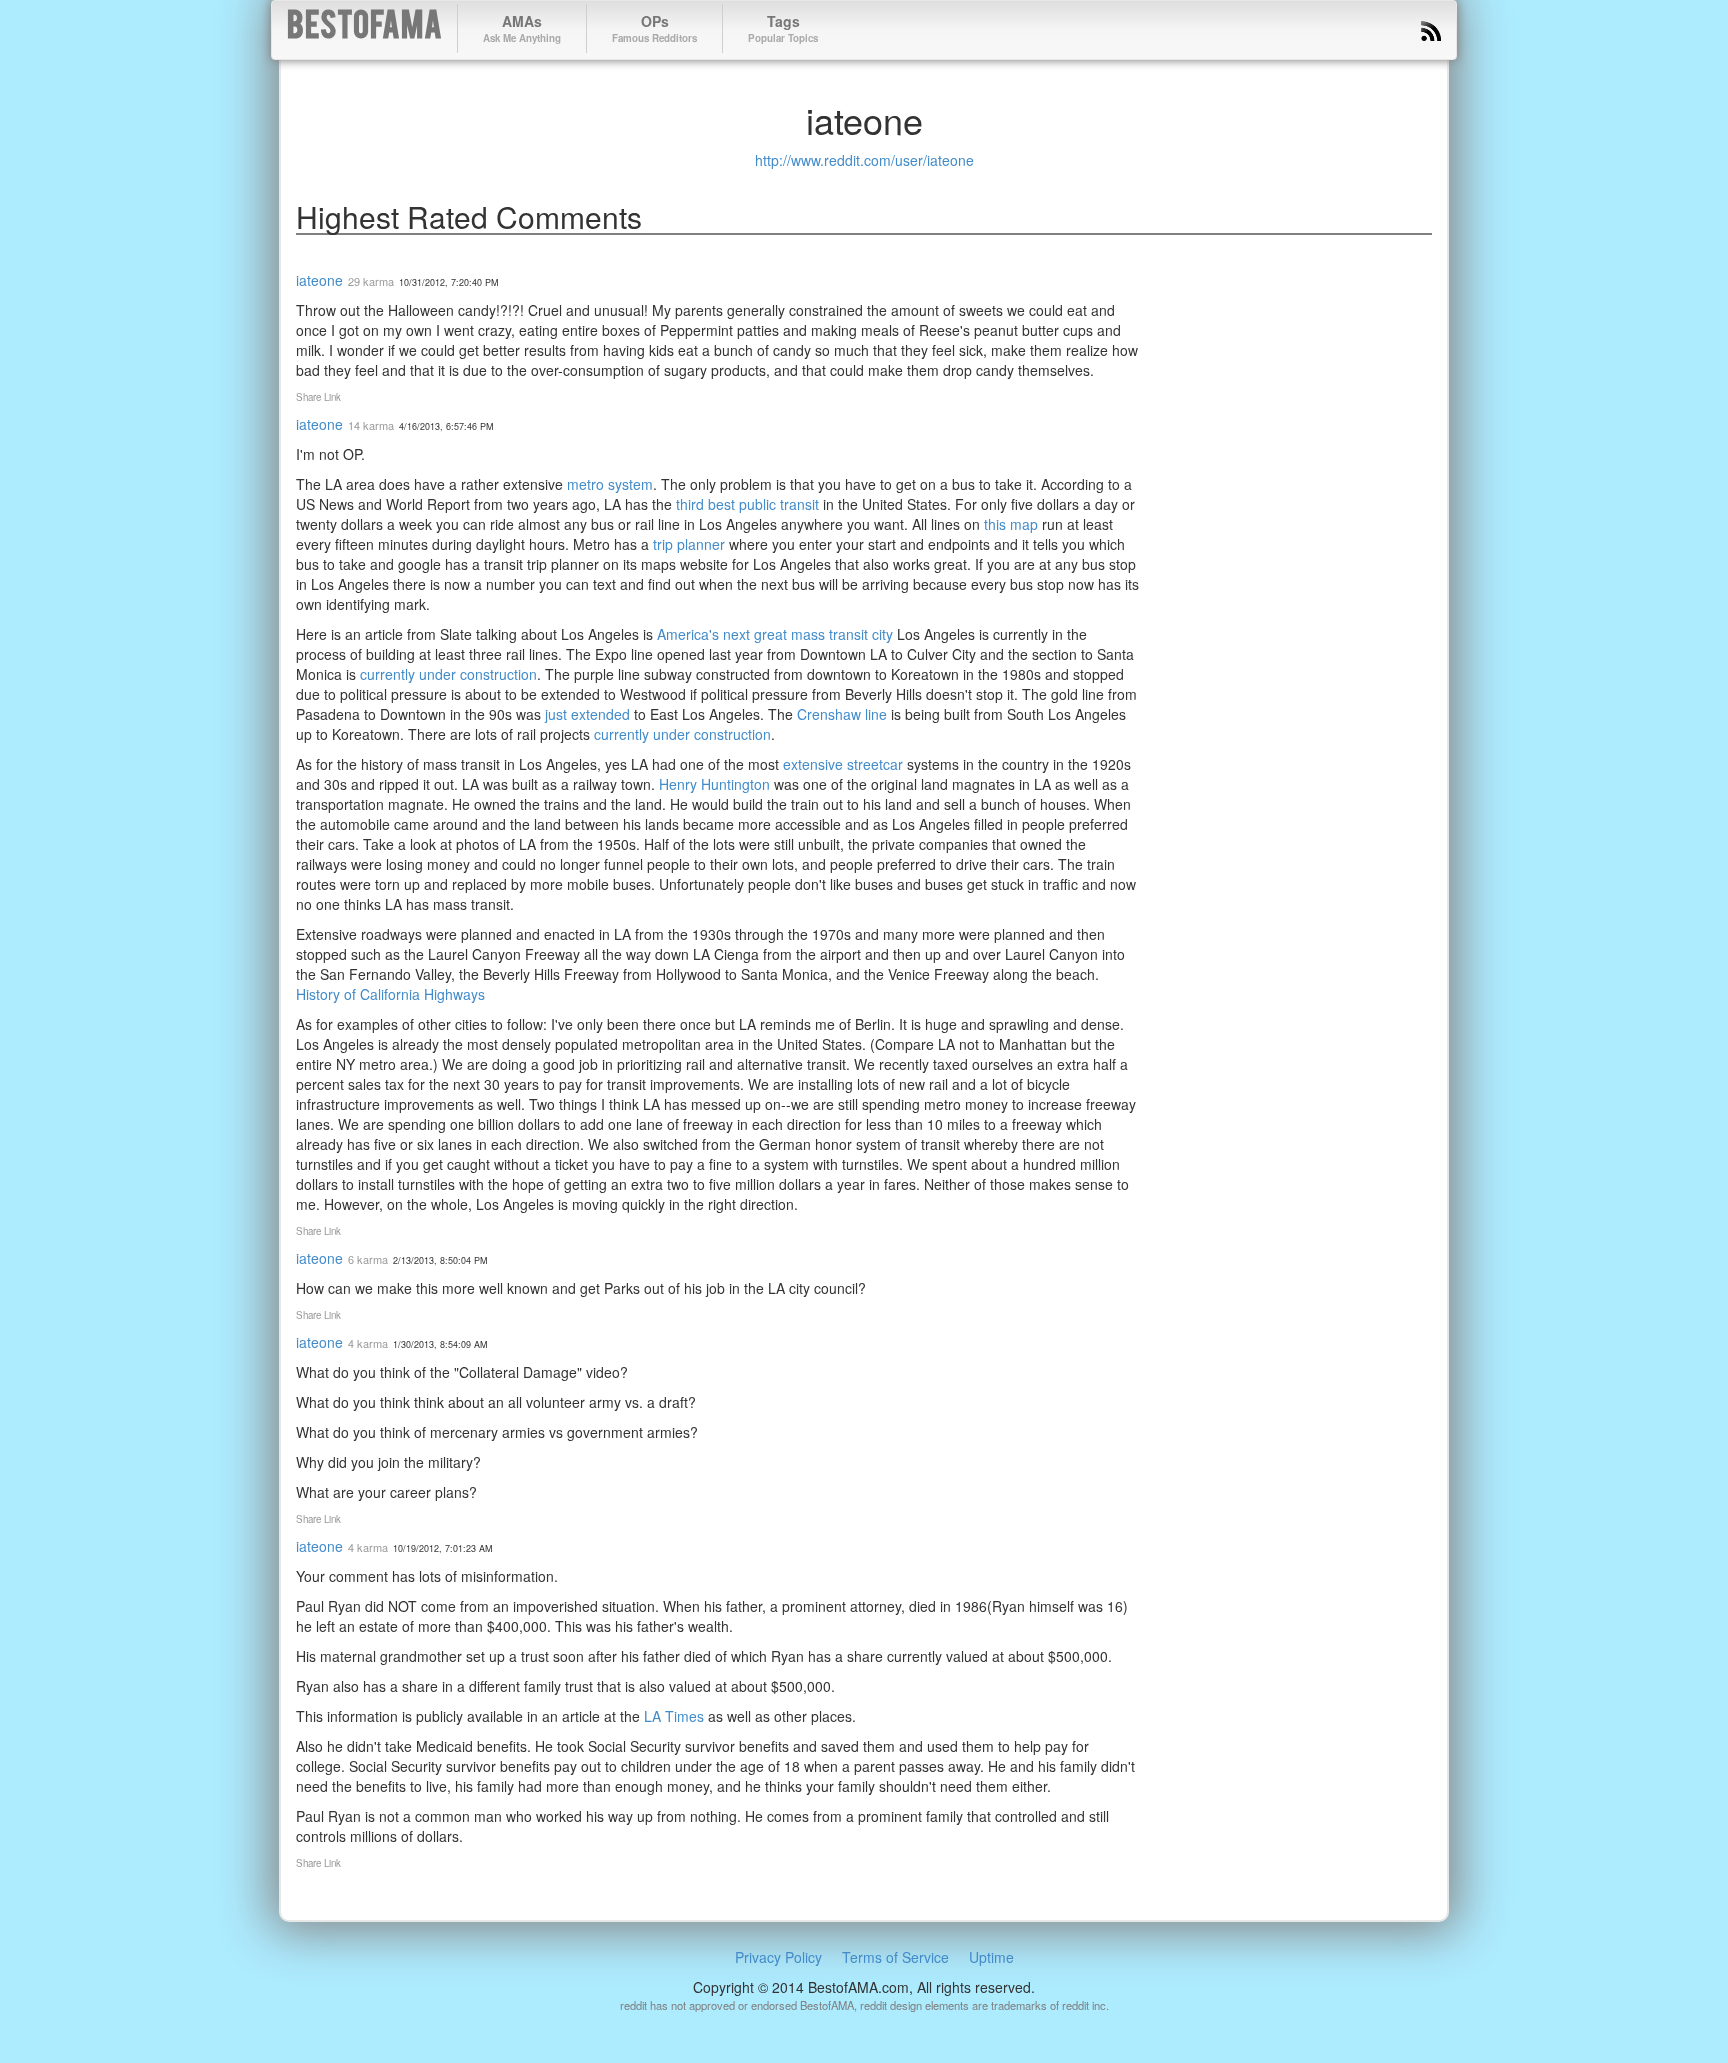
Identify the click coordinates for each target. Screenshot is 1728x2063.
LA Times (674, 1716)
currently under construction (448, 674)
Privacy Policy (778, 1957)
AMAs (522, 28)
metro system (610, 484)
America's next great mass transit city (775, 634)
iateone (319, 280)
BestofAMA (364, 28)
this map (1011, 524)
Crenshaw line (842, 714)
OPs (654, 28)
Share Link (318, 397)
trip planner (689, 544)
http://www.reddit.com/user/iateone (864, 160)
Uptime (991, 1957)
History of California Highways (390, 994)
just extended (587, 714)
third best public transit (747, 504)
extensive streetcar (843, 764)
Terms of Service (895, 1957)
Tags (783, 28)
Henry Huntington (714, 784)
